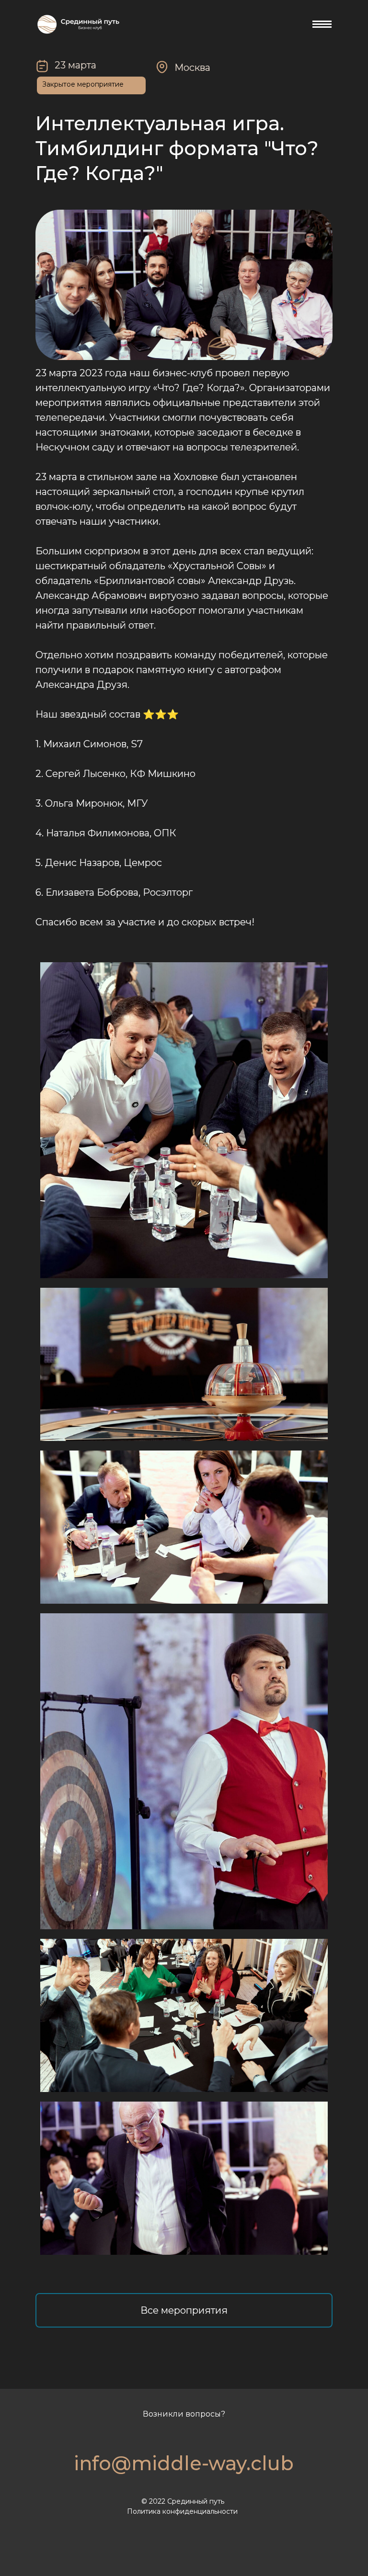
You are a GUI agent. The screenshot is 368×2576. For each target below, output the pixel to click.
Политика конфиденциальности (182, 2511)
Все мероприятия (184, 2310)
